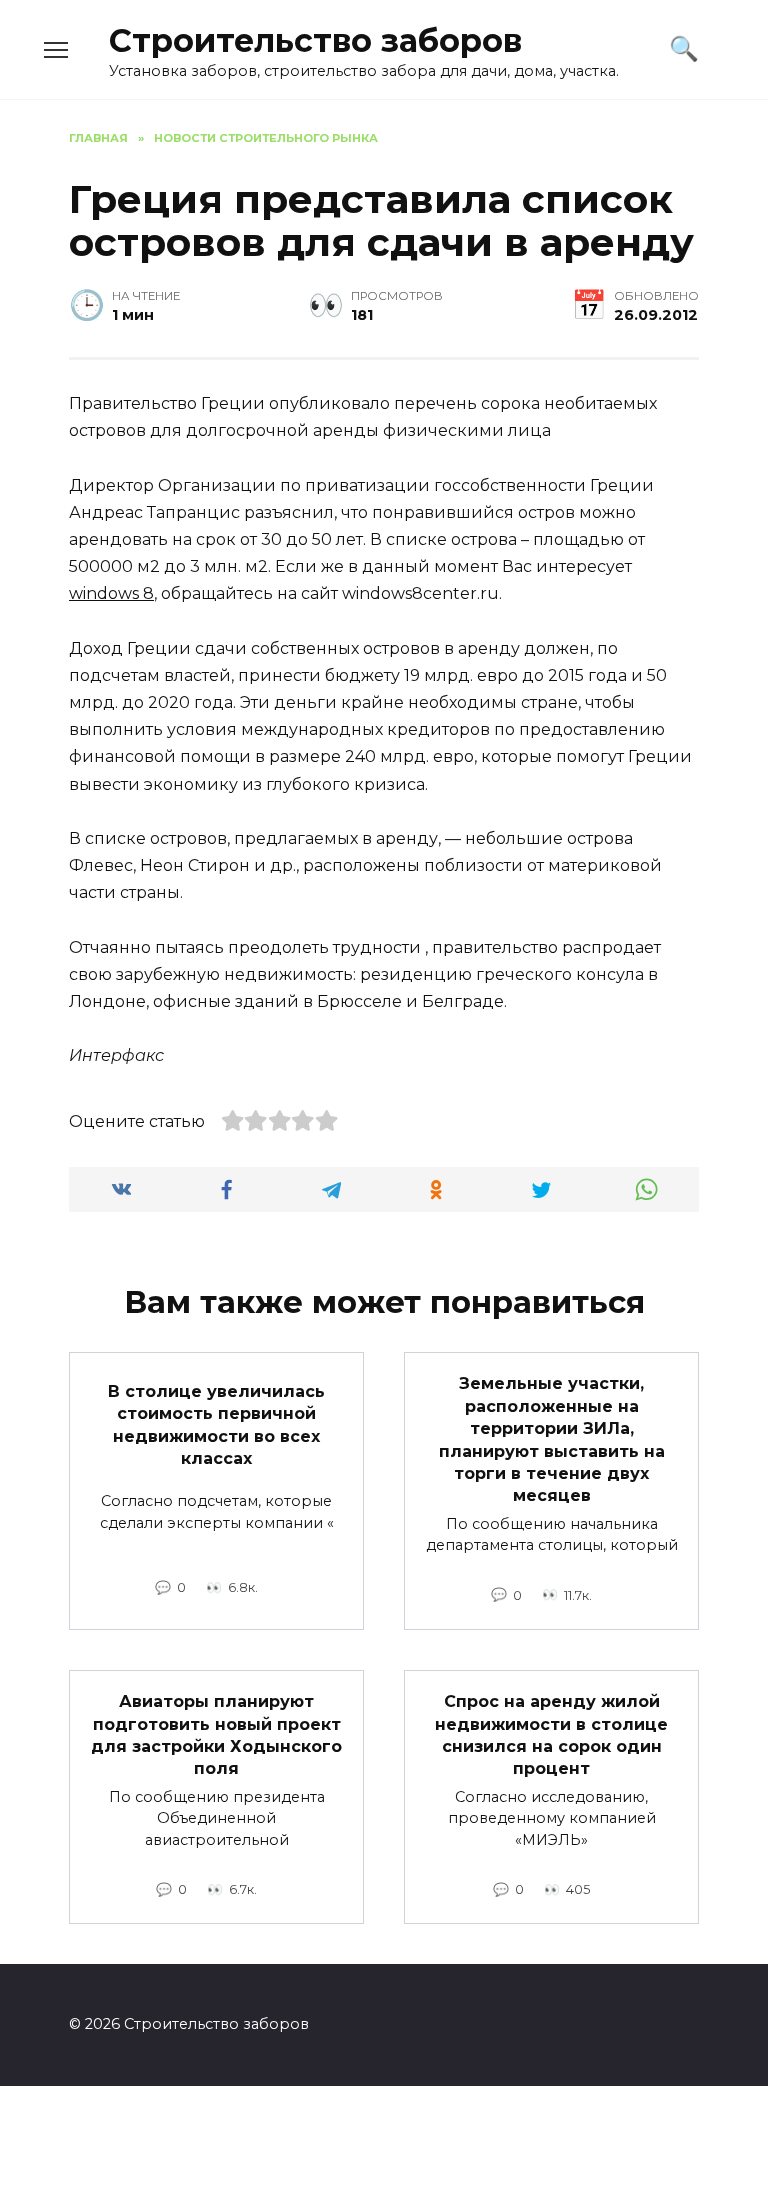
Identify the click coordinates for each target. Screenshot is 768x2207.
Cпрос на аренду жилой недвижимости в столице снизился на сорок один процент (551, 1735)
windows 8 (111, 593)
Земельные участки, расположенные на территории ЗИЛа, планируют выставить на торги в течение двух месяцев (552, 1439)
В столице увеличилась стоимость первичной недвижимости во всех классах (216, 1424)
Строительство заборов (315, 40)
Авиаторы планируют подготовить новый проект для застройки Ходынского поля (216, 1735)
